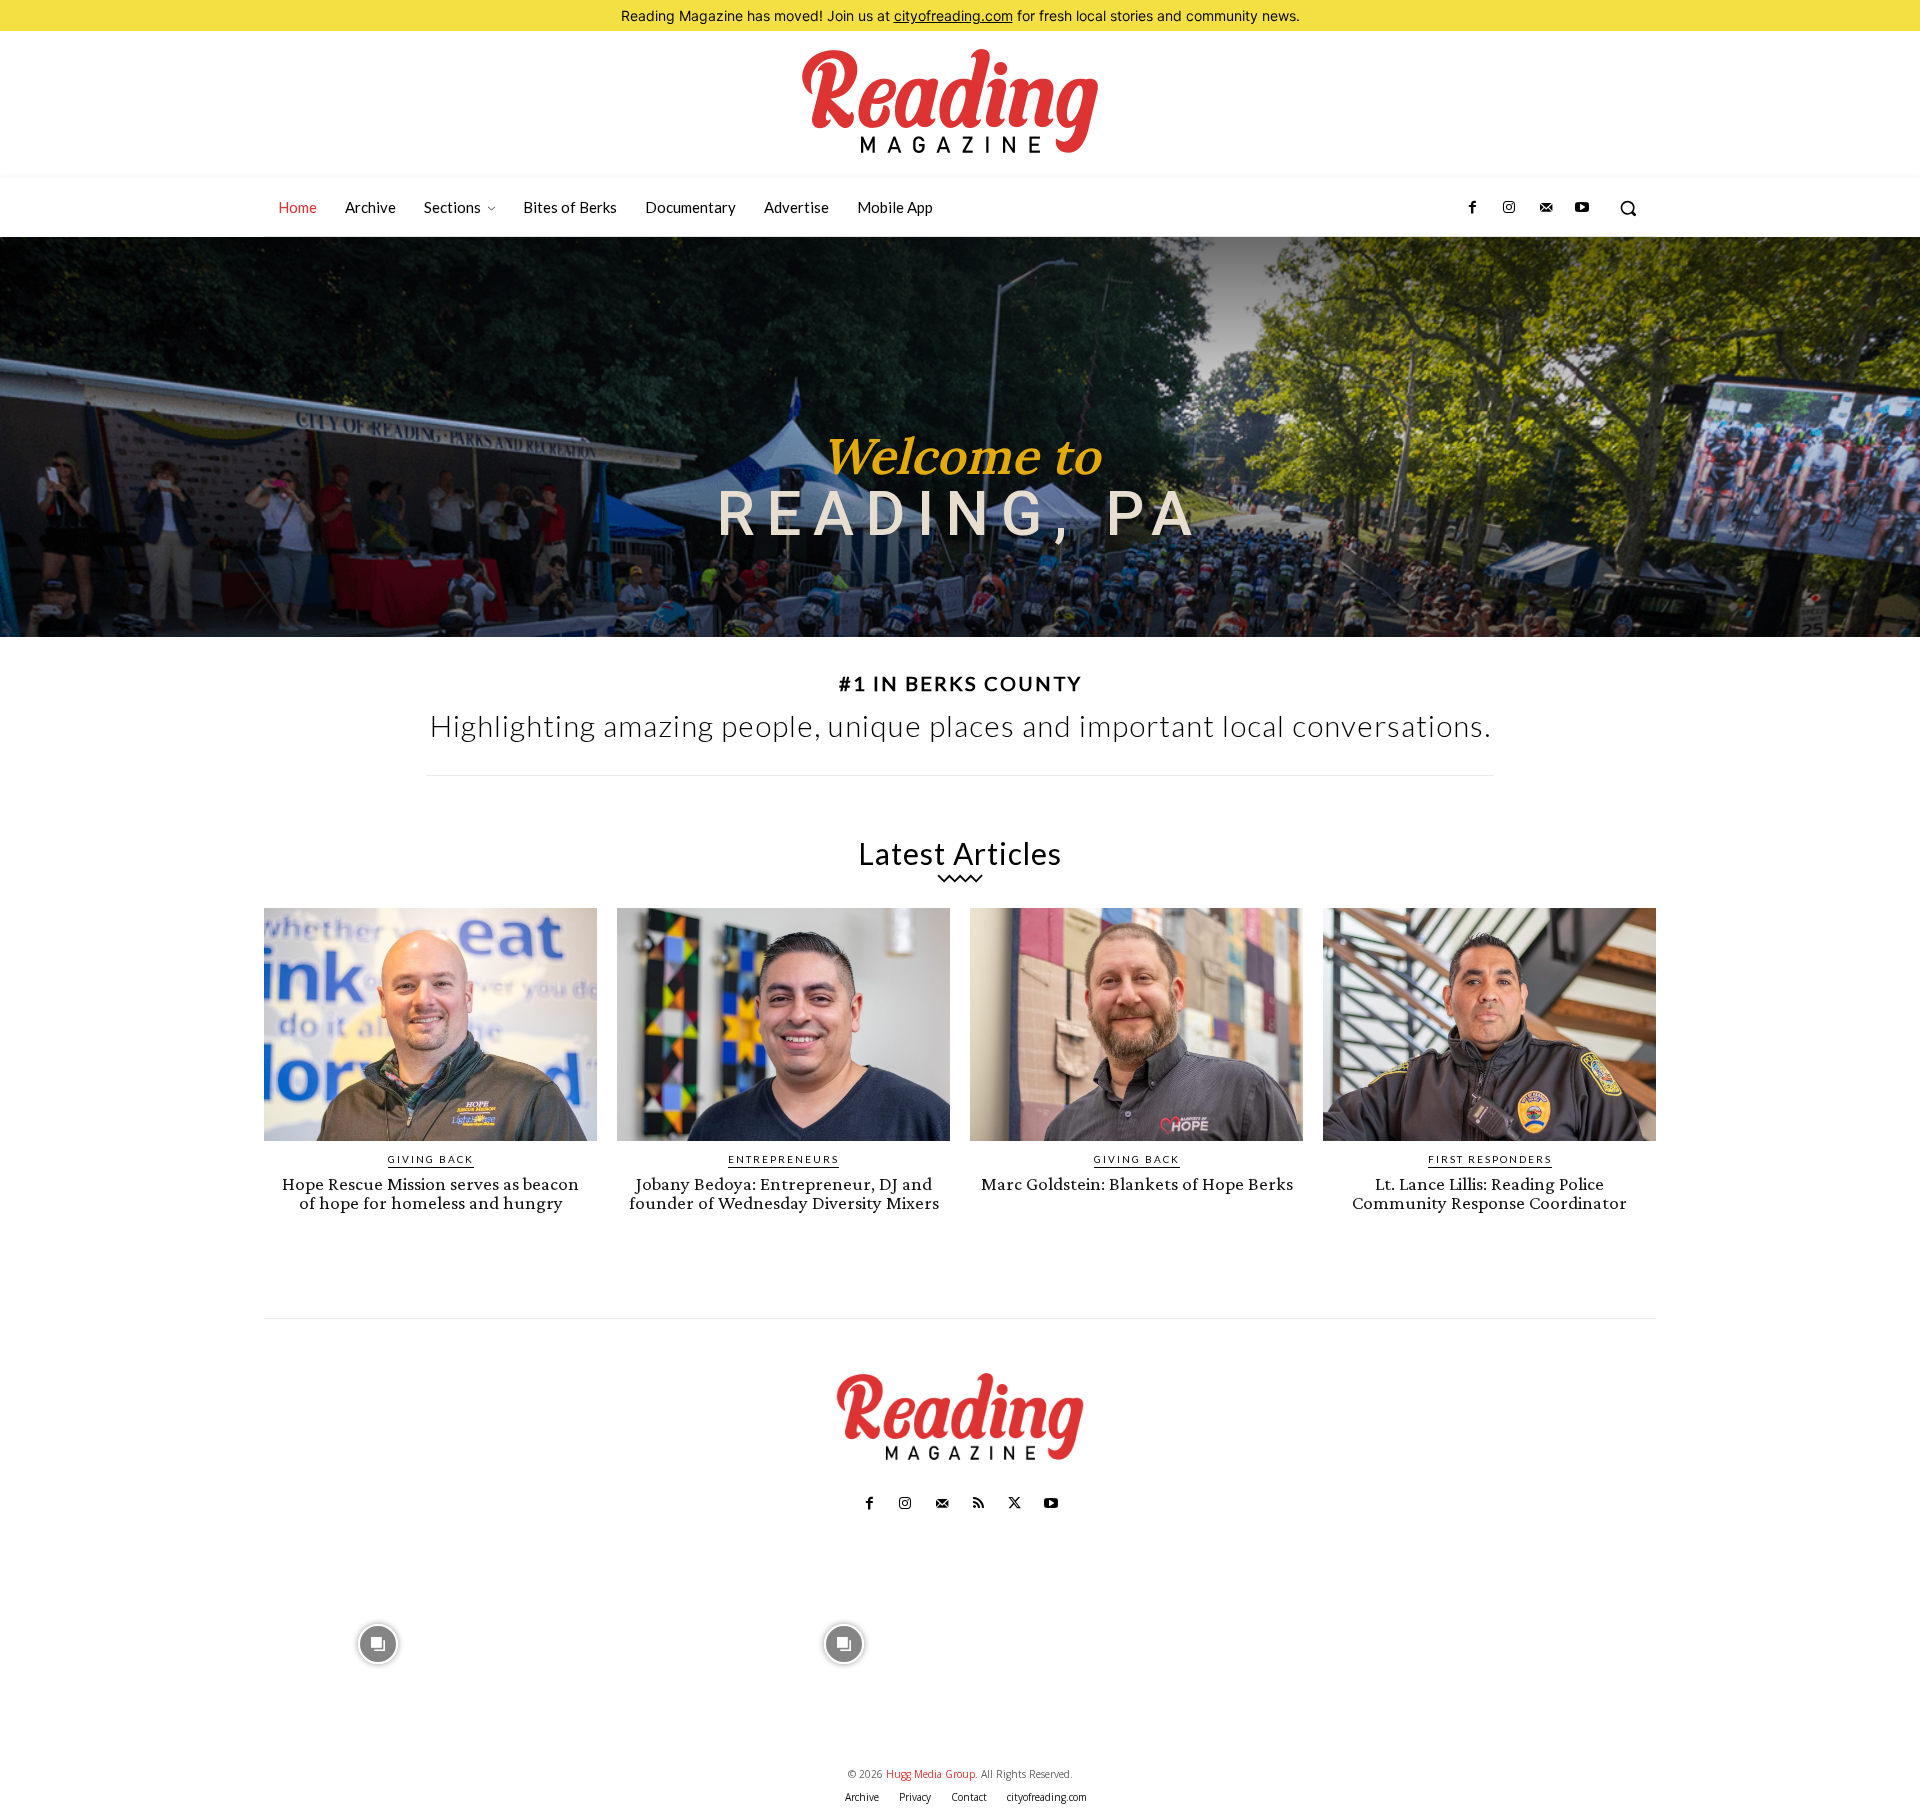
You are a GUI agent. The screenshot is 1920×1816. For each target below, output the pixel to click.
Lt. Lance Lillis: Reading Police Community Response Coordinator (1489, 1193)
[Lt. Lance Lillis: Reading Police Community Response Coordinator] (1489, 1024)
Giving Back (431, 1159)
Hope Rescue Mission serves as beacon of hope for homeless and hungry (430, 1193)
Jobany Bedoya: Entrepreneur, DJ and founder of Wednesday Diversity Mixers (784, 1193)
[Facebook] (1473, 208)
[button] (1628, 208)
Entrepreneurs (783, 1159)
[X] (1014, 1504)
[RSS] (978, 1504)
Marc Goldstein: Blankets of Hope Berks (1137, 1183)
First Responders (1490, 1159)
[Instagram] (1509, 208)
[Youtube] (1582, 208)
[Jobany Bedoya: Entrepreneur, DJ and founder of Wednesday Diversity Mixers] (783, 1024)
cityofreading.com (953, 15)
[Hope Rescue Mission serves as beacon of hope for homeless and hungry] (430, 1024)
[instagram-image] (378, 1641)
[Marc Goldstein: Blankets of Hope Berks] (1136, 1024)
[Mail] (1545, 208)
